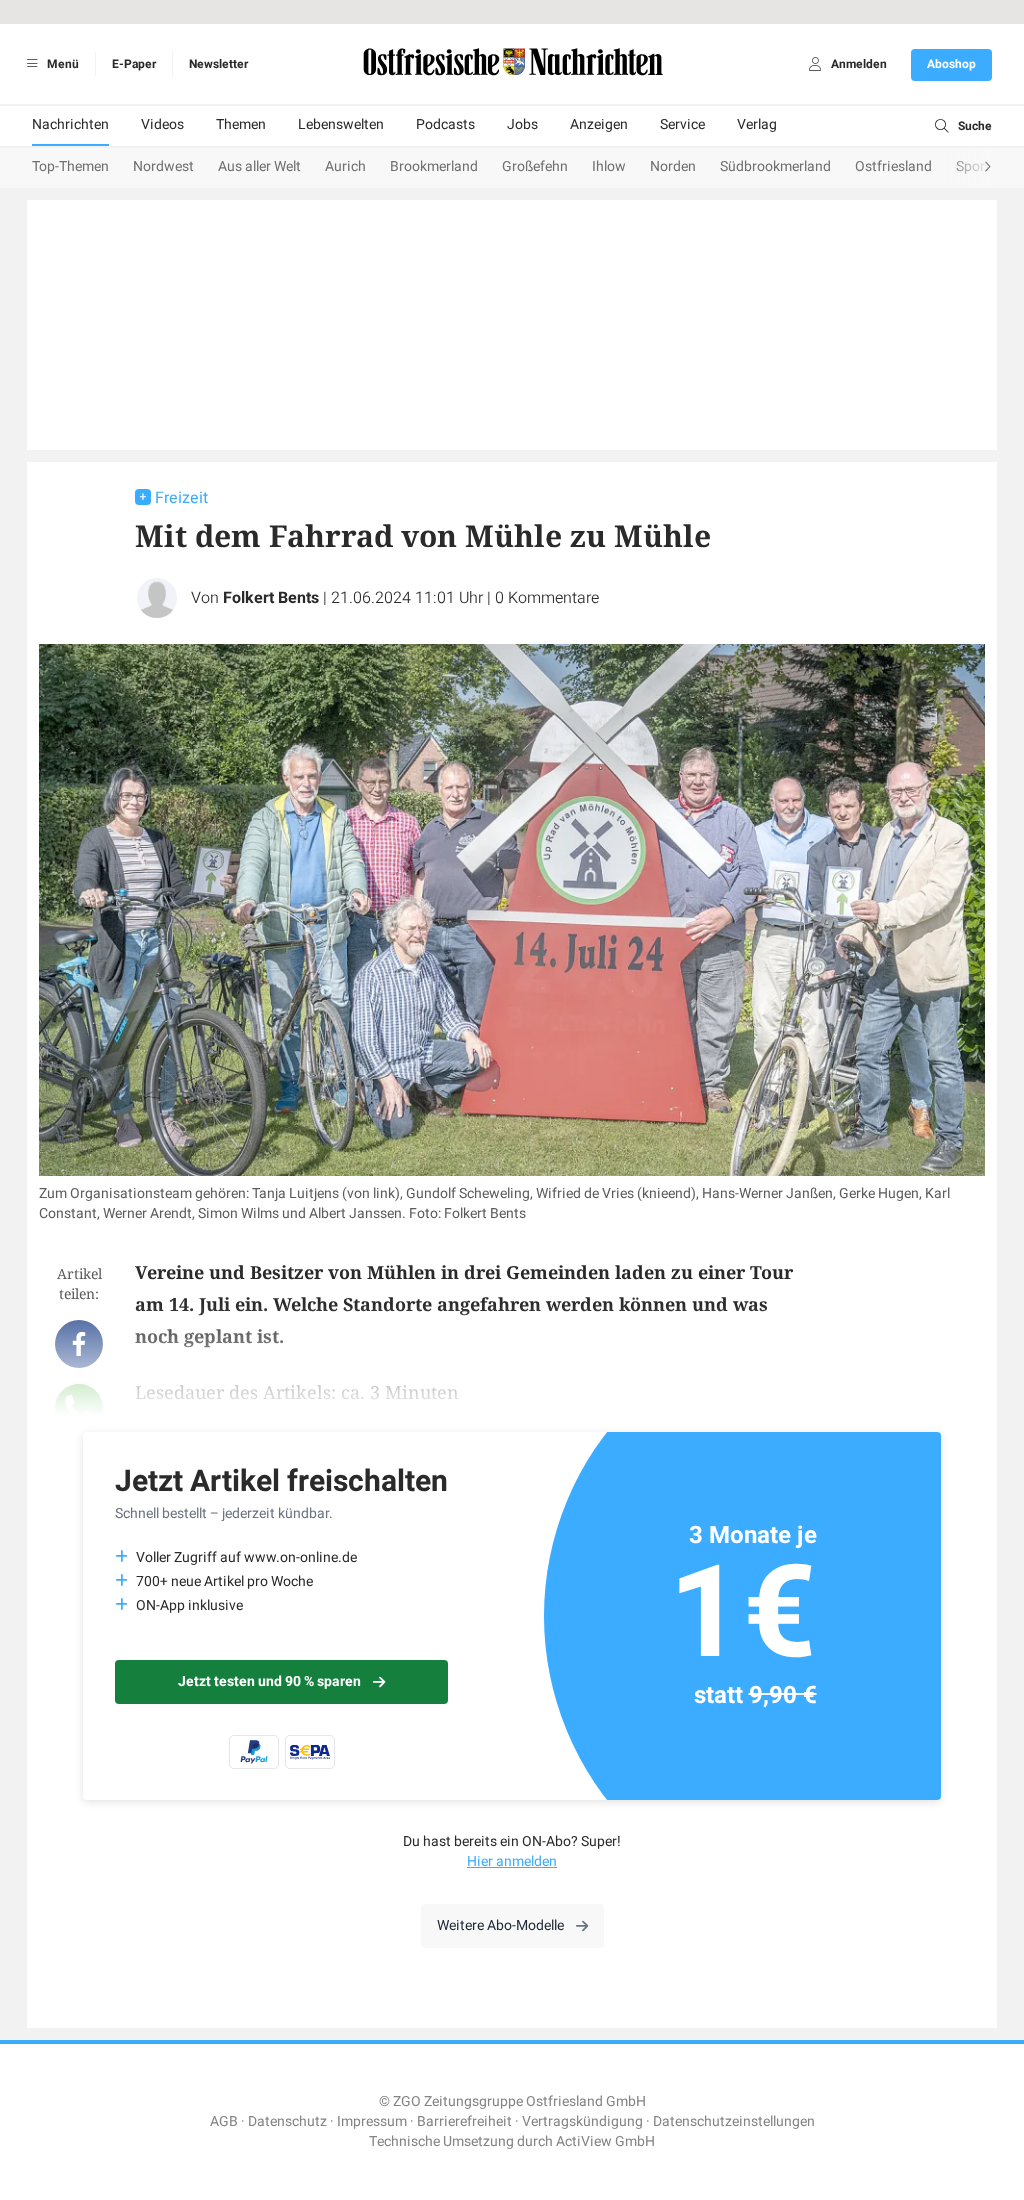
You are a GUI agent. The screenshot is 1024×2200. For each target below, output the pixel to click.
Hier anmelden (512, 1861)
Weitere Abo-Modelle (500, 1925)
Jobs (522, 124)
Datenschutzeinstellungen (734, 2121)
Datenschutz (287, 2121)
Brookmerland (434, 166)
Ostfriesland (893, 166)
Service (682, 124)
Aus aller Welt (259, 166)
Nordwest (163, 166)
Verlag (757, 124)
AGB (224, 2121)
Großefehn (535, 166)
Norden (673, 166)
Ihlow (609, 166)
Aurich (345, 166)
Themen (241, 124)
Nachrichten (70, 124)
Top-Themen (70, 166)
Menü (61, 64)
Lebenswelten (341, 124)
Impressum (372, 2121)
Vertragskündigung (582, 2121)
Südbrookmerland (775, 166)
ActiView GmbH (605, 2141)
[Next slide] (968, 168)
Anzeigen (599, 124)
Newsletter (218, 64)
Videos (162, 124)
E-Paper (134, 64)
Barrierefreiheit (464, 2121)
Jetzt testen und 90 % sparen (269, 1681)
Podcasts (445, 124)
